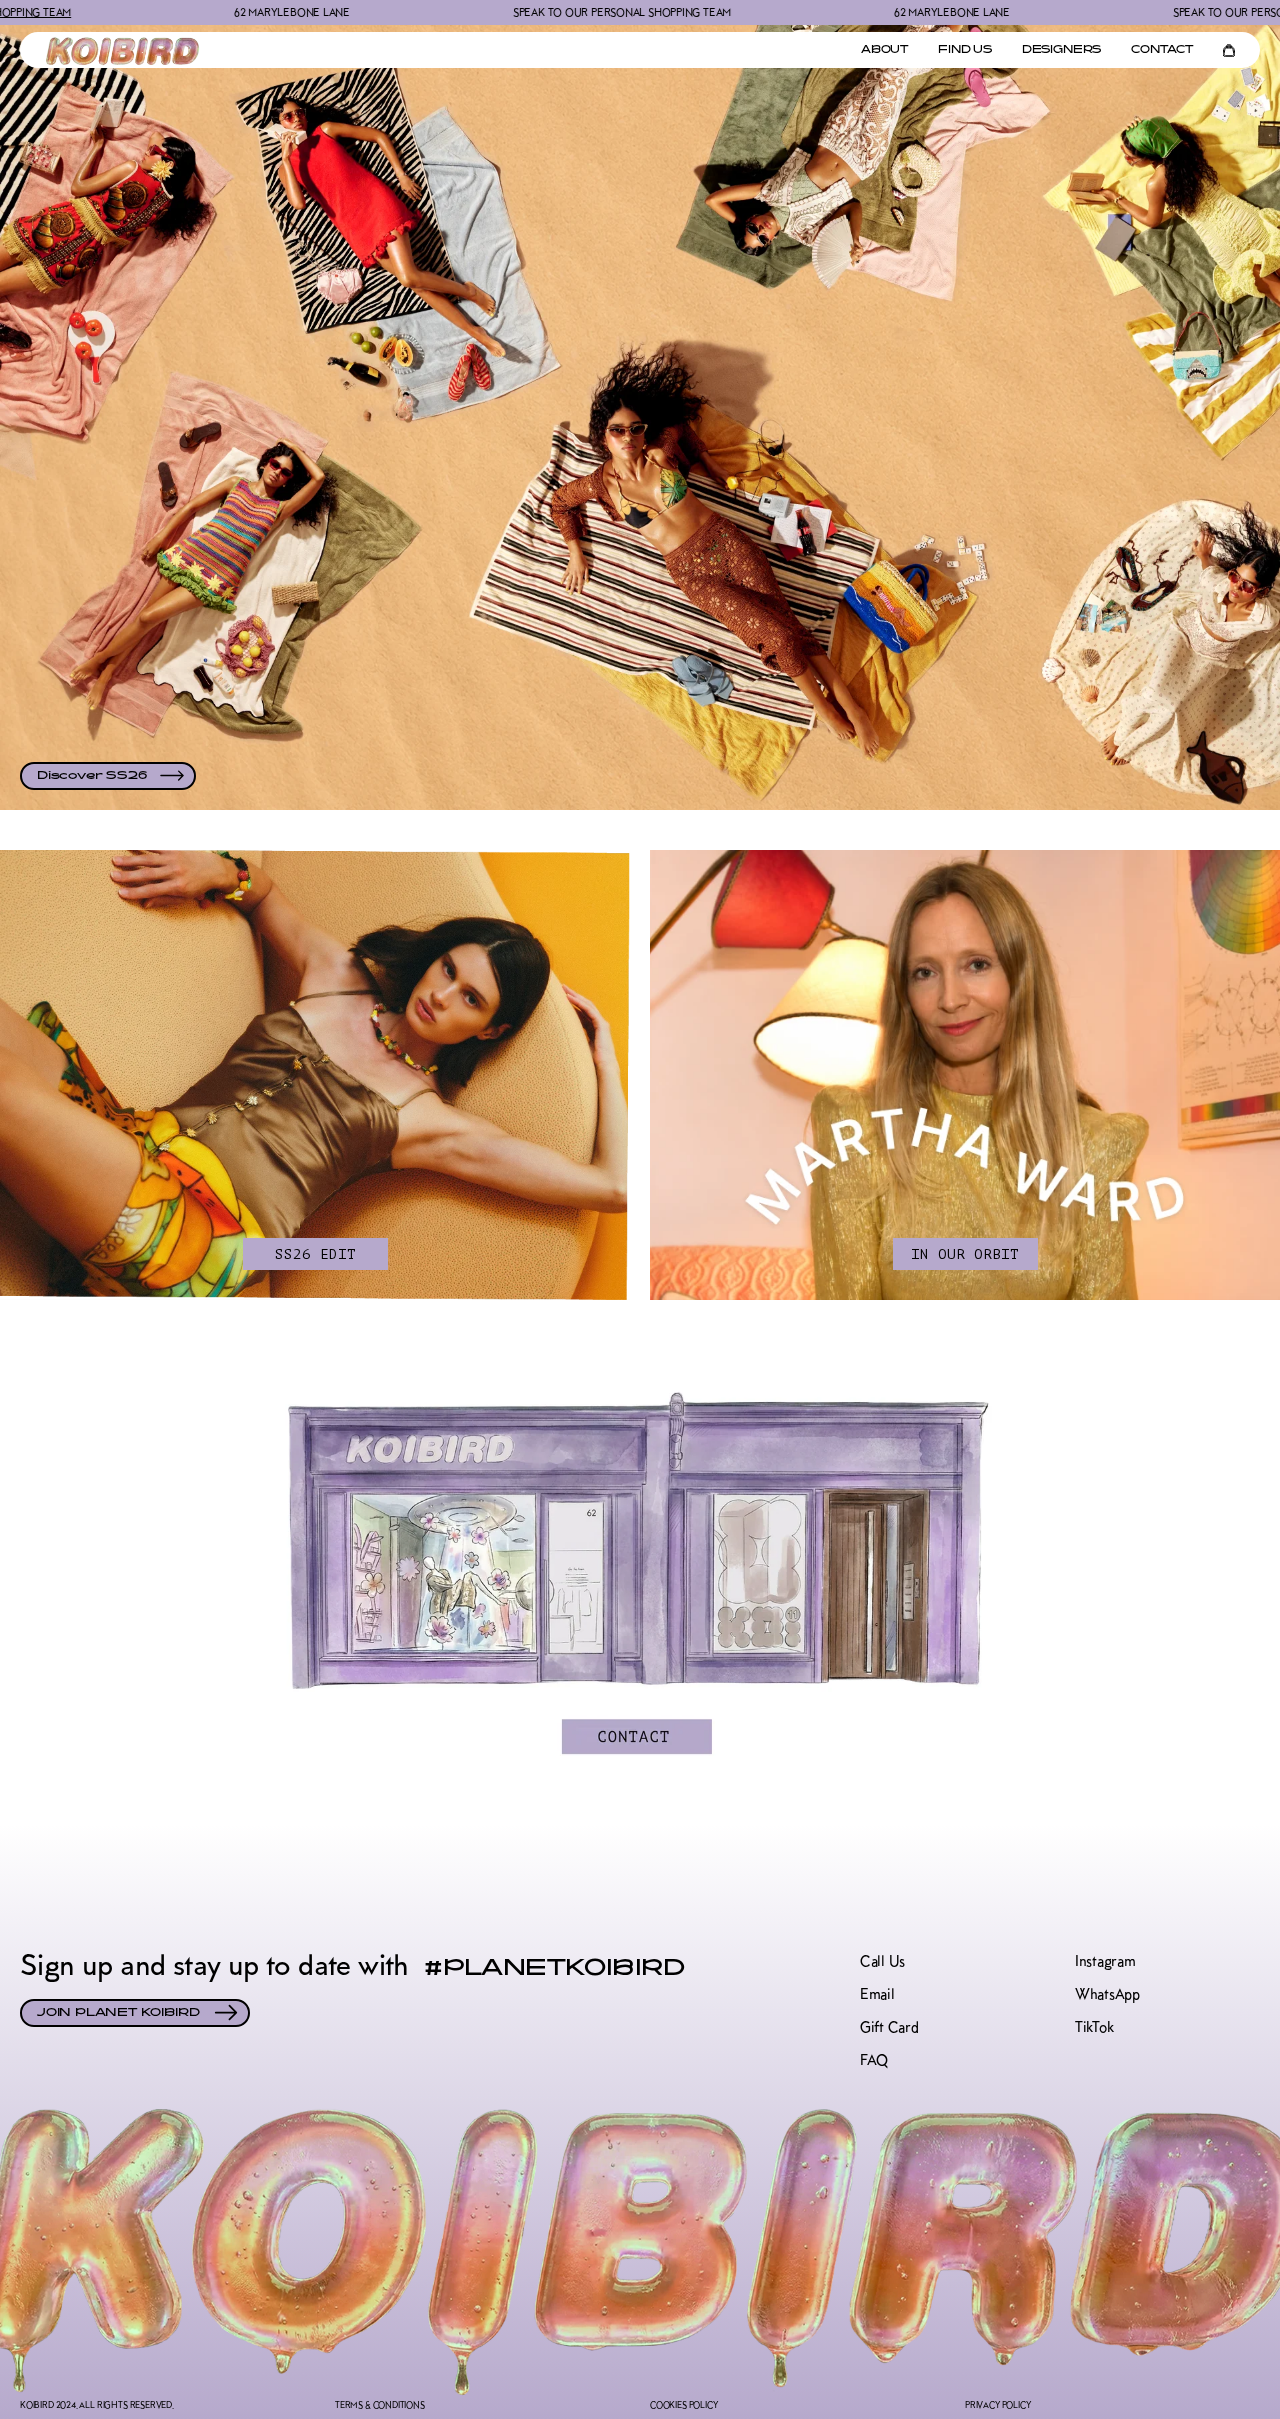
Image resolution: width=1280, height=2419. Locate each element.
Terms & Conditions (380, 2404)
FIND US (965, 50)
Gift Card (889, 2027)
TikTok (1094, 2027)
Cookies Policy (683, 2404)
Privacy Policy (997, 2404)
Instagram (1105, 1961)
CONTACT (1162, 50)
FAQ (874, 2060)
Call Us (882, 1961)
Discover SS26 (91, 776)
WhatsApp (1107, 1994)
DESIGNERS (1061, 50)
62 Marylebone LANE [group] (166, 12)
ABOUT (884, 50)
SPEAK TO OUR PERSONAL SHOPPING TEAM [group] (496, 12)
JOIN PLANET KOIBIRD (118, 2013)
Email (877, 1994)
